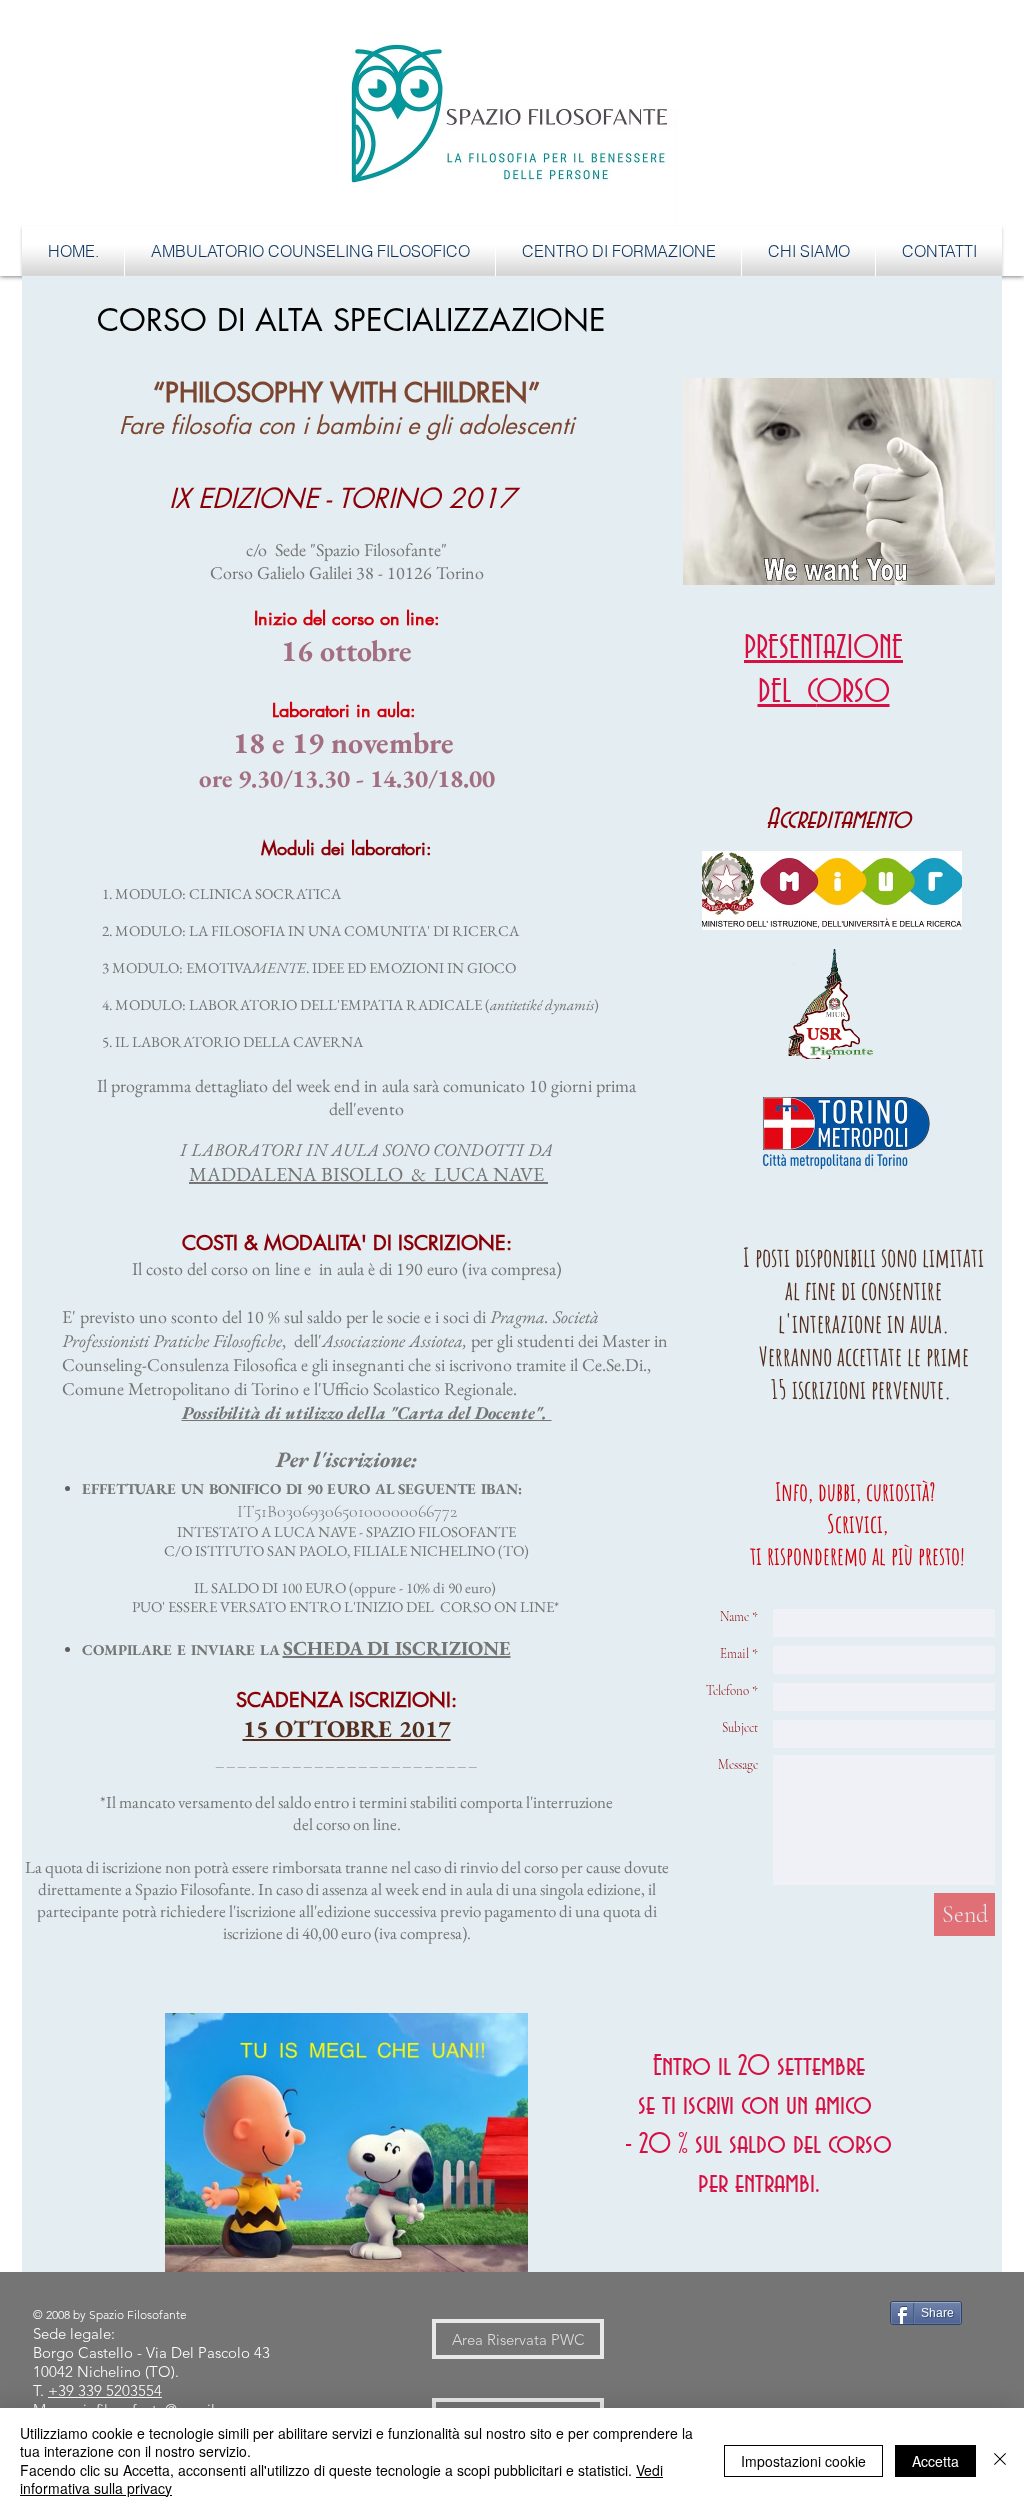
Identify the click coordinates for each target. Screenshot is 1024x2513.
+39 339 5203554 (105, 2390)
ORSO (853, 692)
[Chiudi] (1000, 2460)
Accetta (935, 2461)
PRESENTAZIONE (823, 648)
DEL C (787, 692)
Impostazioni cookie (803, 2461)
